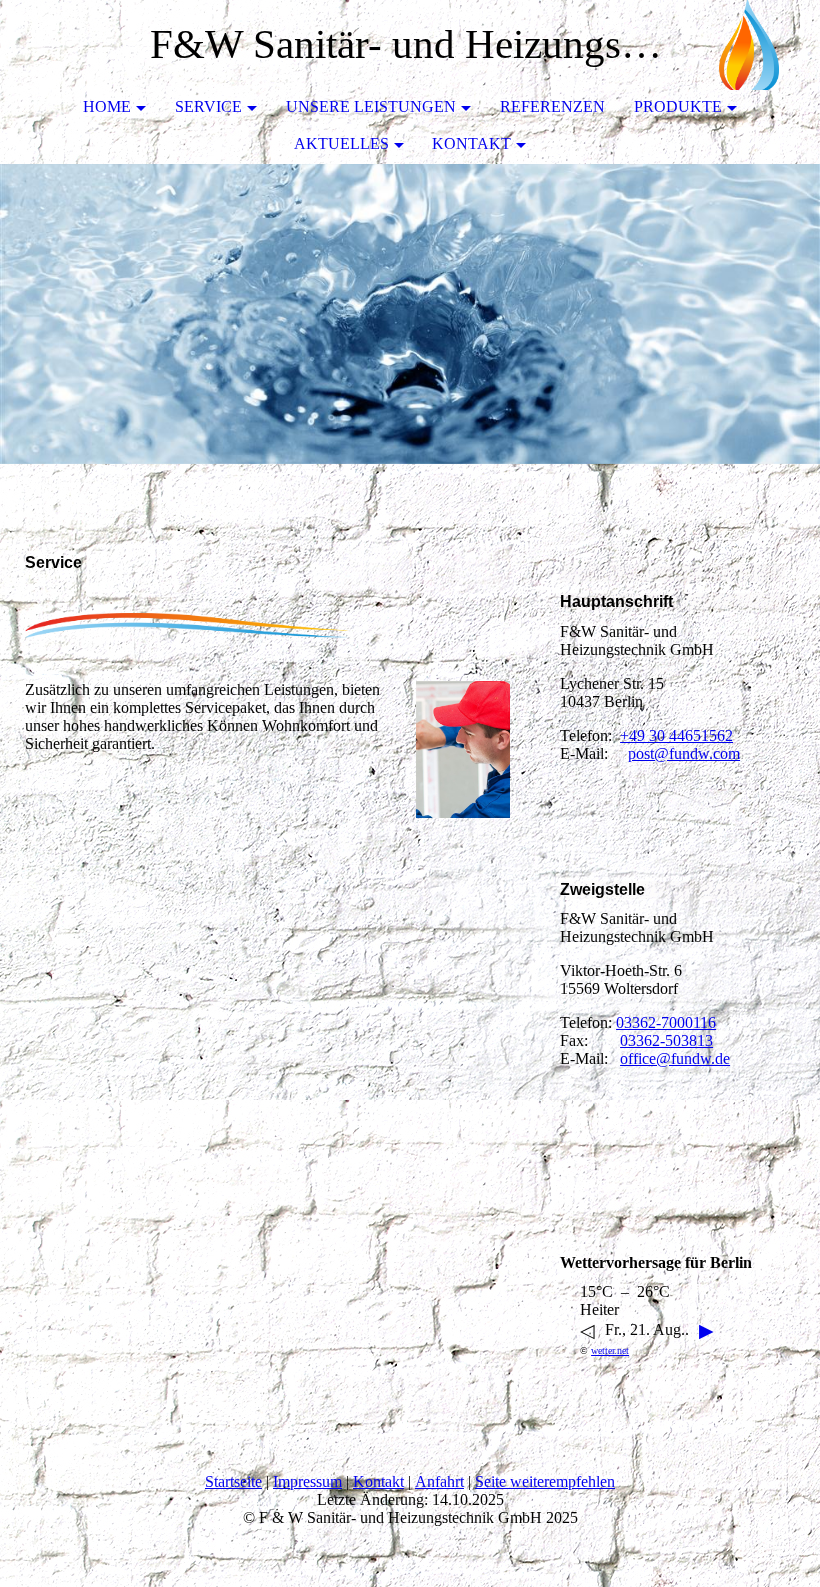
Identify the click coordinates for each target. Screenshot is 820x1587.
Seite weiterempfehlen (545, 1481)
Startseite (233, 1481)
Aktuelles (341, 143)
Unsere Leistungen (371, 106)
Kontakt (471, 143)
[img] (745, 45)
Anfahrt (439, 1481)
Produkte (678, 106)
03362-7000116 (666, 1022)
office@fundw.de (675, 1058)
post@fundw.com (684, 753)
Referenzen (552, 106)
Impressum (307, 1481)
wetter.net (610, 1350)
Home (107, 106)
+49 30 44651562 (676, 735)
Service (208, 106)
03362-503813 (666, 1040)
